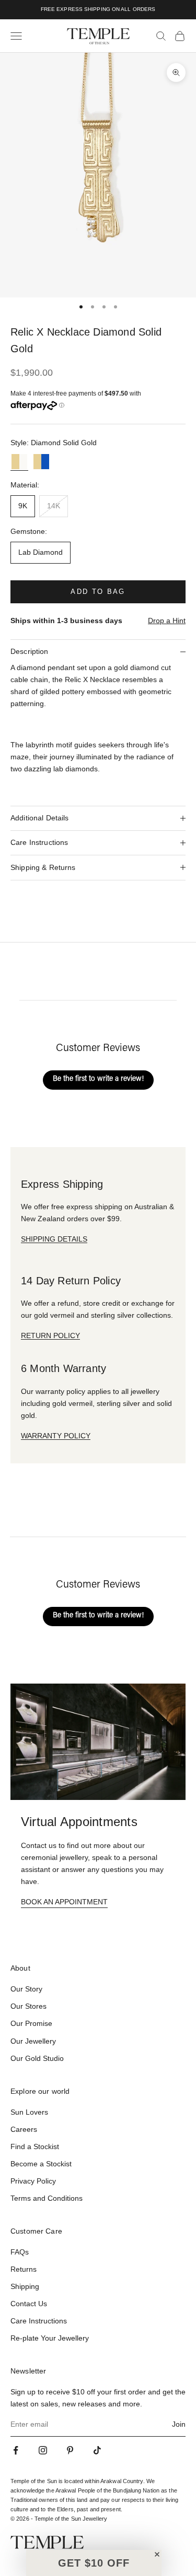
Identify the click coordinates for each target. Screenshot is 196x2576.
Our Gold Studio (37, 2058)
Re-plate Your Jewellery (50, 2338)
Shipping (25, 2286)
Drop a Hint (167, 621)
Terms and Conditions (47, 2198)
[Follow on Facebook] (16, 2450)
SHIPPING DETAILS (54, 1239)
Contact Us (29, 2304)
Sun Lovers (29, 2112)
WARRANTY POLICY (56, 1436)
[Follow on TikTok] (97, 2450)
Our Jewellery (33, 2041)
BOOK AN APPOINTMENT (64, 1902)
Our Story (26, 1989)
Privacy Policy (33, 2181)
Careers (24, 2129)
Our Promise (31, 2023)
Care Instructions (39, 2321)
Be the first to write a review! (98, 1079)
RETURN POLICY (50, 1335)
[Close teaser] (157, 2554)
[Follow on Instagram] (43, 2450)
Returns (24, 2269)
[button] (94, 2563)
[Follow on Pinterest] (70, 2450)
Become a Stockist (41, 2164)
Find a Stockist (35, 2146)
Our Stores (28, 2006)
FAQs (20, 2252)
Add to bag (98, 592)
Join (179, 2424)
